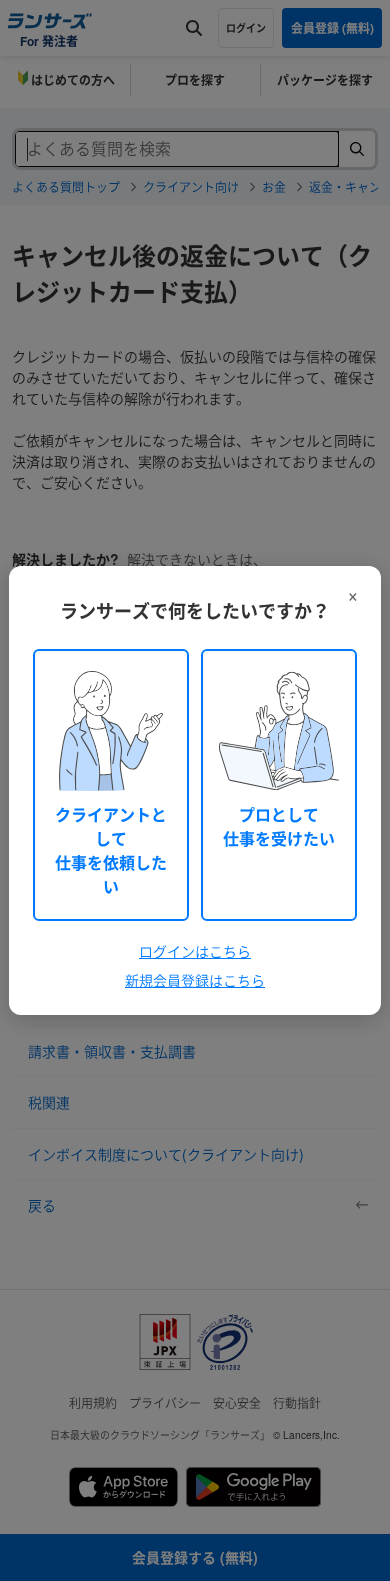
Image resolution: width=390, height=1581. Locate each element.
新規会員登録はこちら (195, 980)
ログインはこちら (195, 951)
